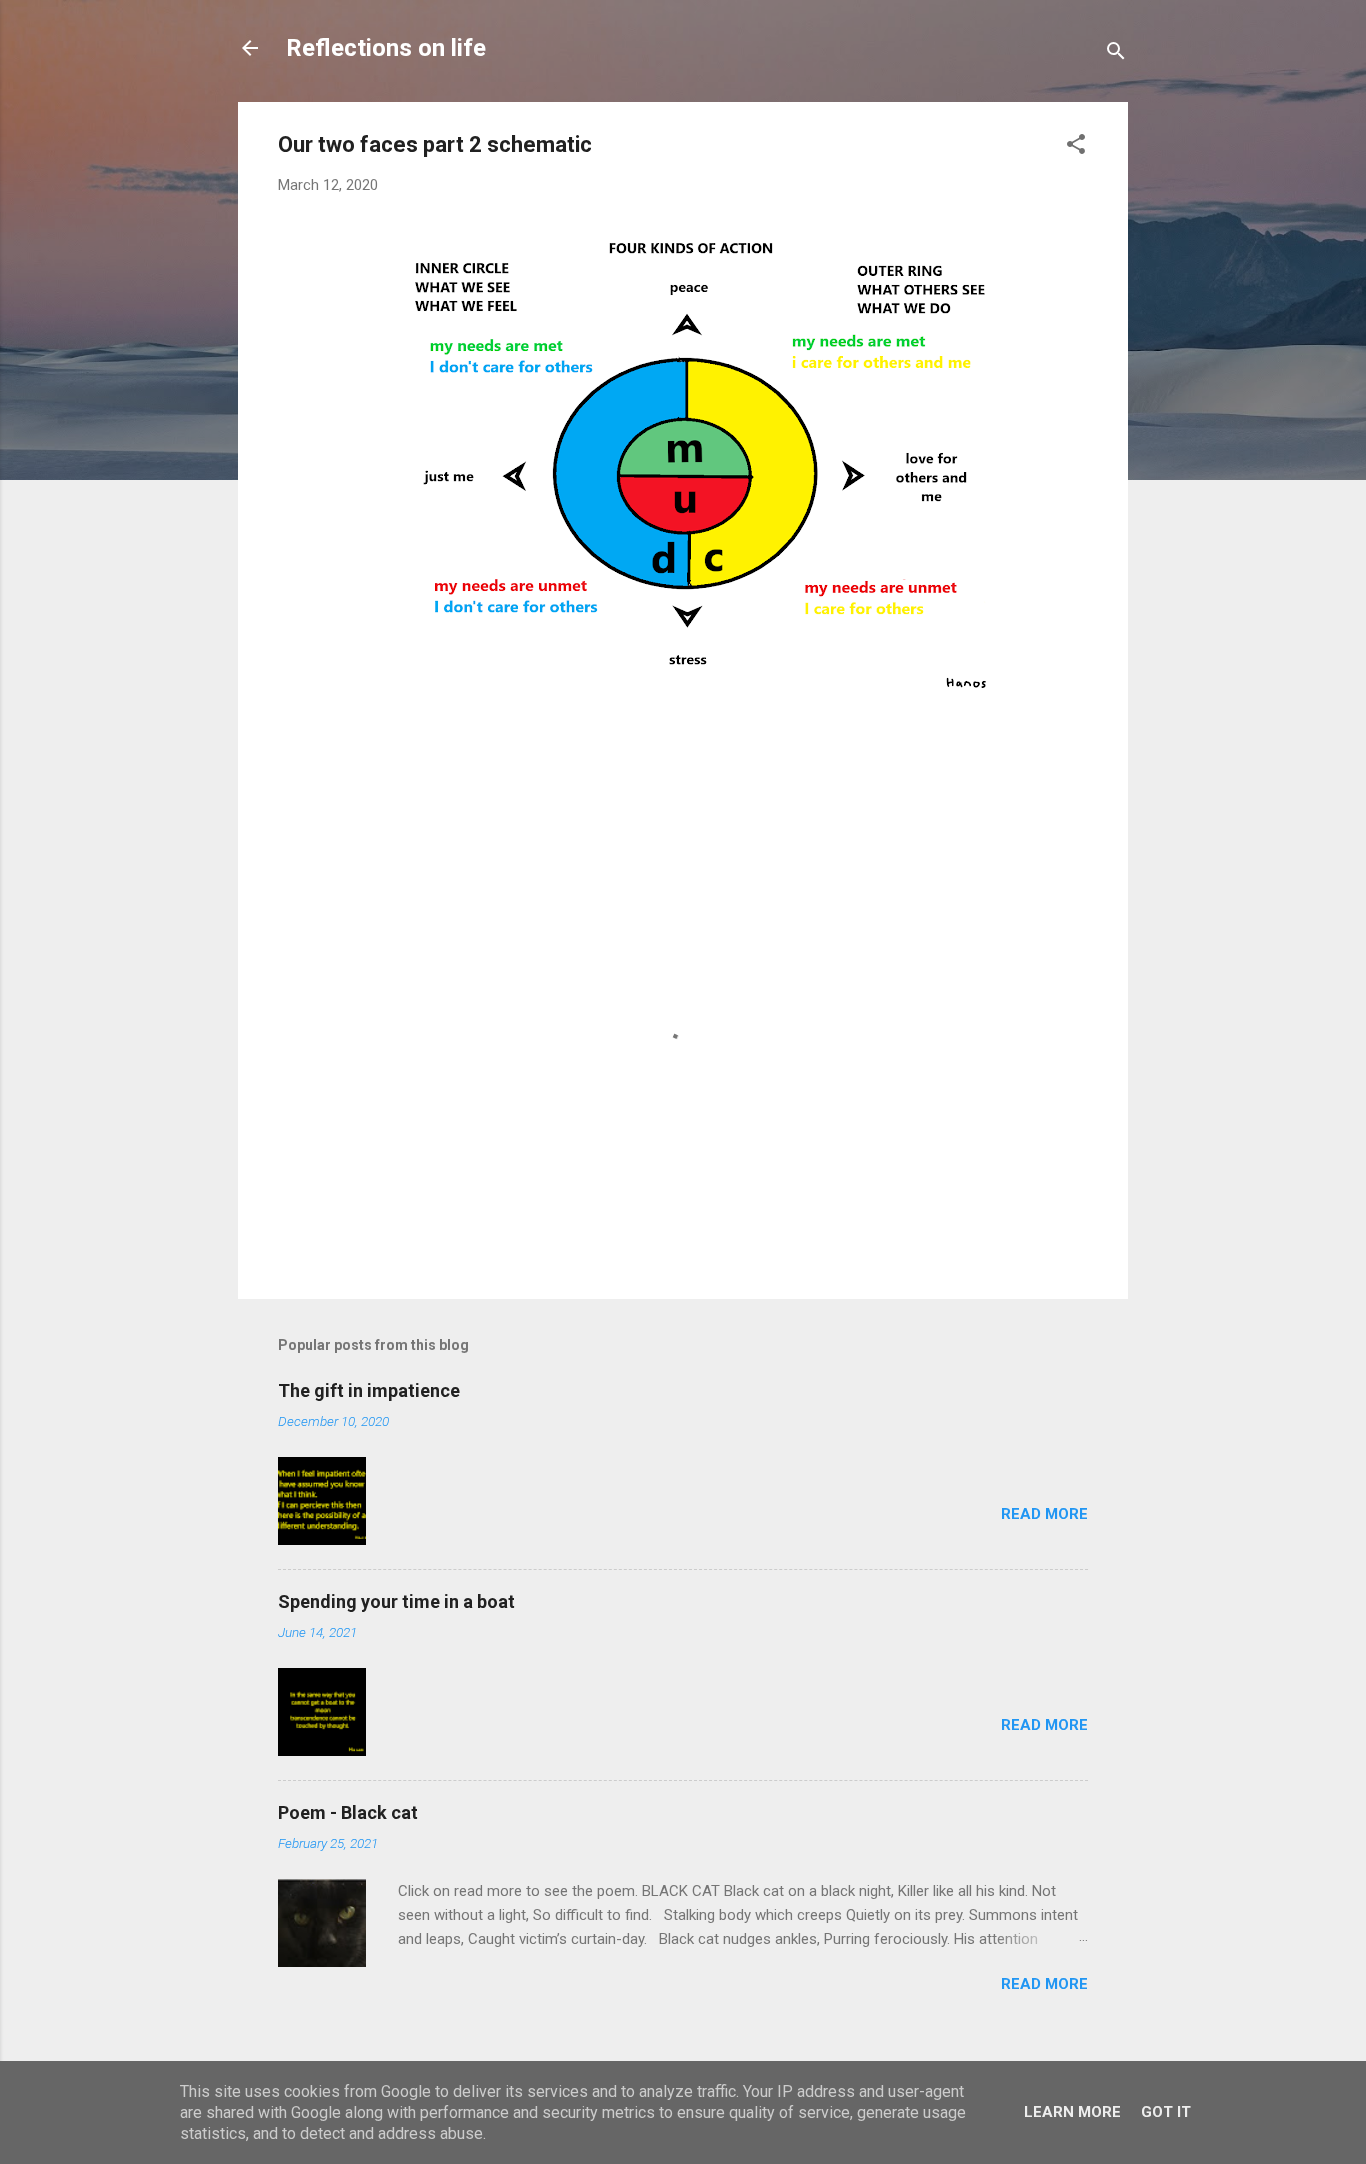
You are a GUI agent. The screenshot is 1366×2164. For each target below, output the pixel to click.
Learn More (1072, 2112)
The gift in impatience (369, 1390)
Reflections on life (386, 48)
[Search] (1116, 54)
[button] (1076, 147)
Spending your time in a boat (396, 1601)
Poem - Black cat (348, 1812)
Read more (1044, 1514)
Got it (1166, 2112)
